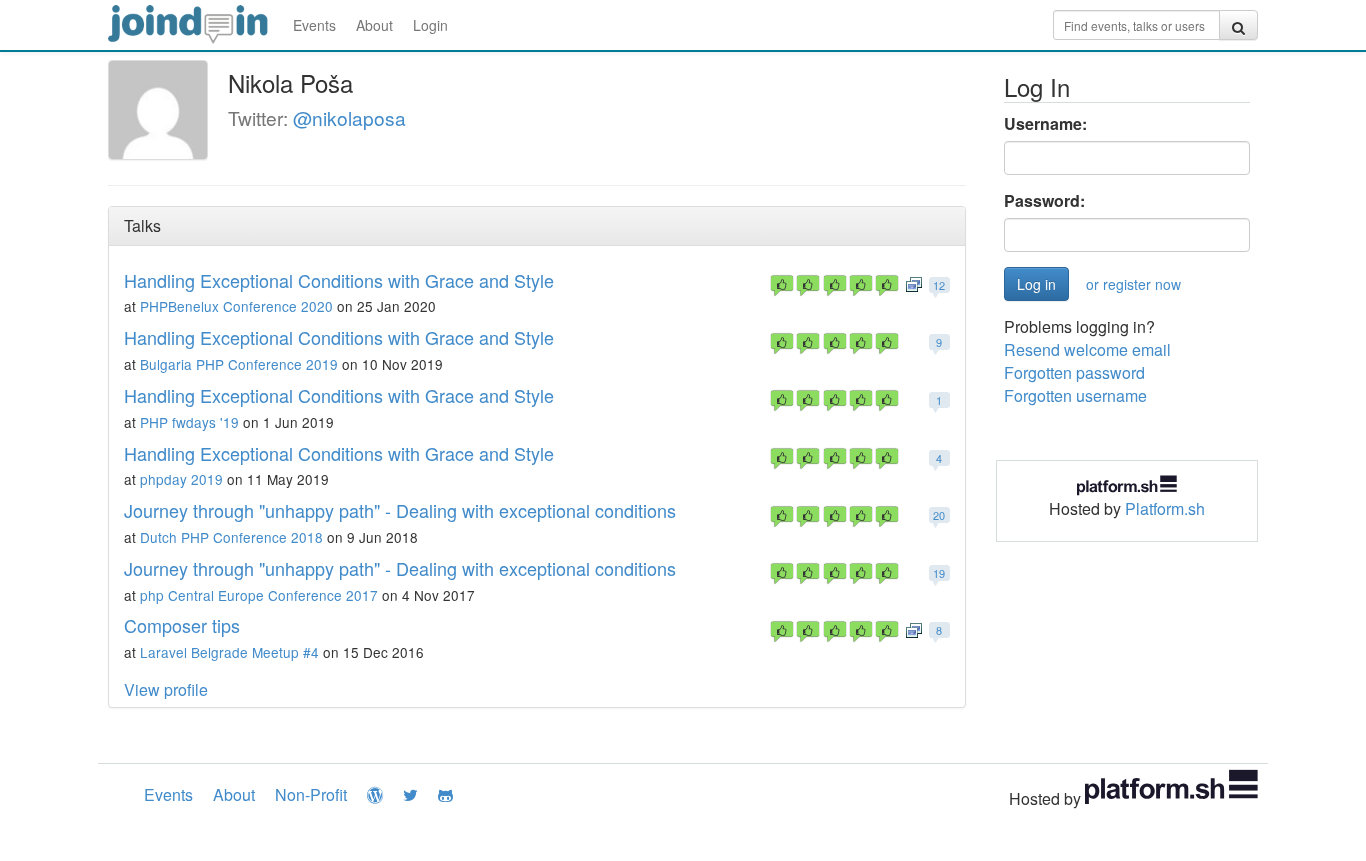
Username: (1045, 124)
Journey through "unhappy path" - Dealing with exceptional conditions (400, 510)
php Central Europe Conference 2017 (259, 595)
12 (939, 285)
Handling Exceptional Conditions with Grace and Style (339, 280)
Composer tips (182, 625)
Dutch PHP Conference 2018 (231, 537)
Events (314, 25)
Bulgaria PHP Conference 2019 (239, 364)
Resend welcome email (1087, 349)
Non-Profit (311, 794)
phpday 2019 (181, 479)
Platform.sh (1165, 508)
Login (430, 25)
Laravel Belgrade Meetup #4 (229, 652)
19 (939, 573)
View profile (166, 689)
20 (939, 515)
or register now (1133, 284)
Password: (1044, 201)
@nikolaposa (349, 117)
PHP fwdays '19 (189, 422)
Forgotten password (1074, 372)
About (374, 25)
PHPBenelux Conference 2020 (236, 306)
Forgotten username (1075, 395)
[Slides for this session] (914, 283)
